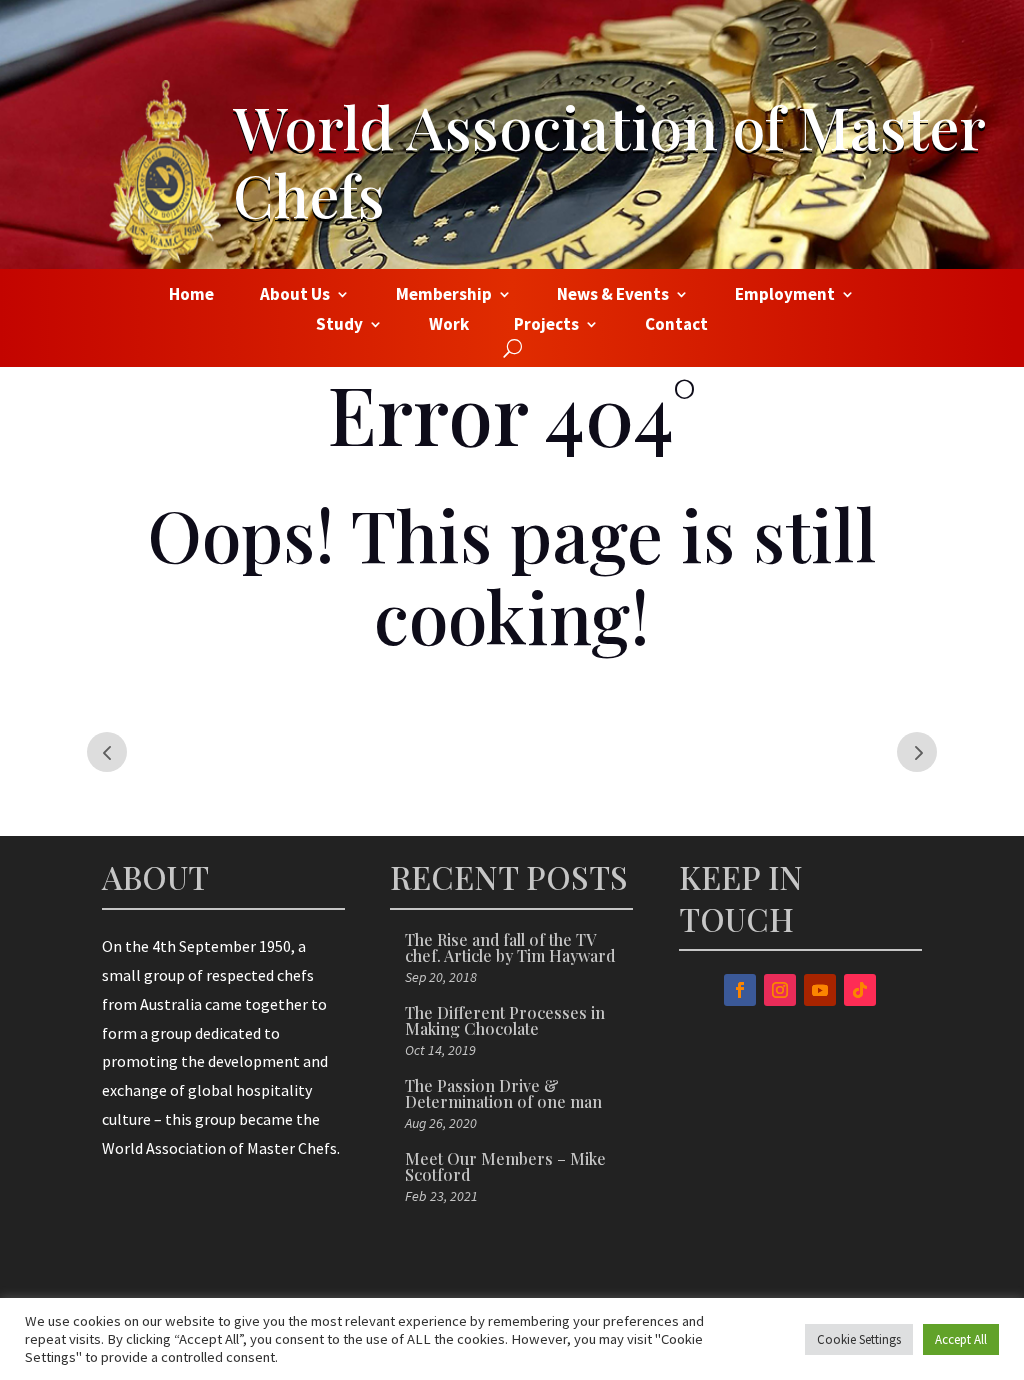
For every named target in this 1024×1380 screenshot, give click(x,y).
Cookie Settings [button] (859, 1339)
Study (339, 326)
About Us (295, 296)
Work (449, 326)
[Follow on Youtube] (820, 990)
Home (191, 296)
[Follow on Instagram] (780, 990)
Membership (444, 296)
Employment (785, 296)
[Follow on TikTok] (860, 990)
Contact (676, 326)
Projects (546, 326)
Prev (107, 752)
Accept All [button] (961, 1339)
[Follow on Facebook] (740, 990)
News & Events (613, 296)
